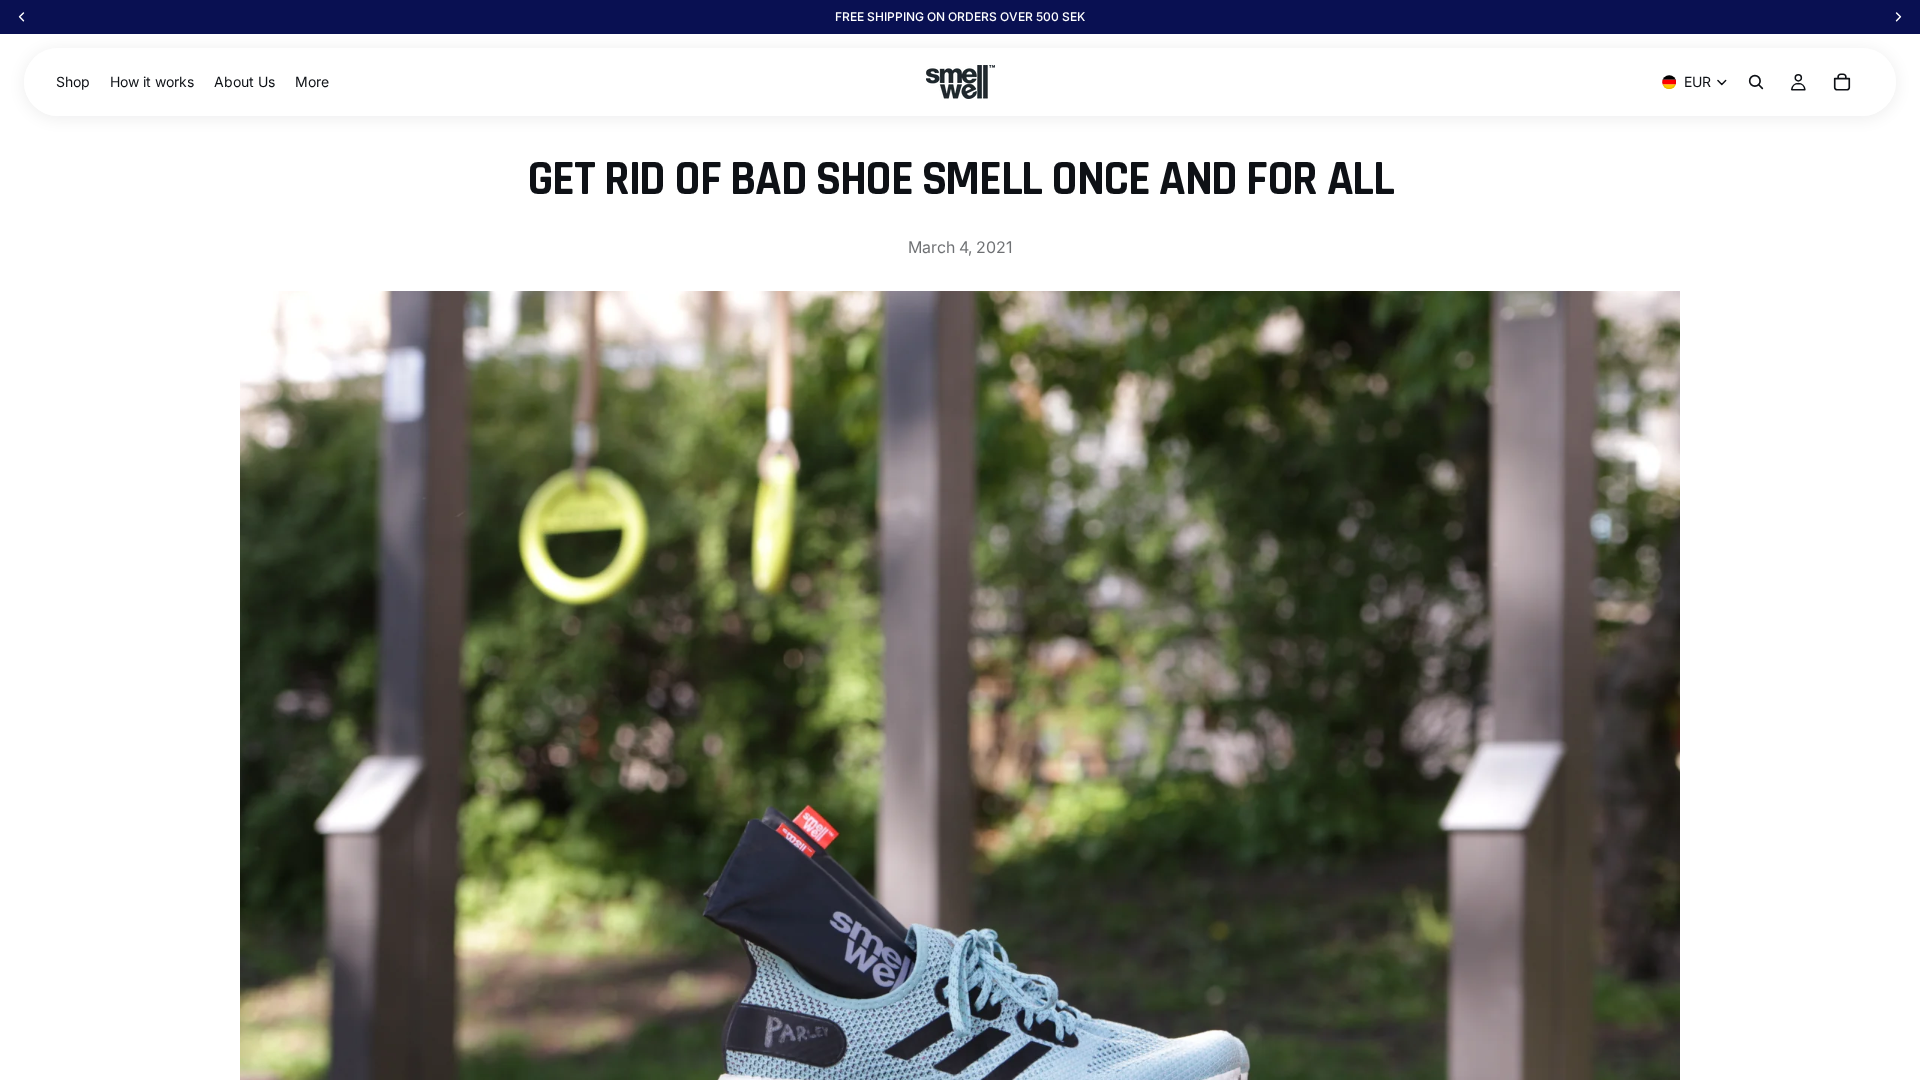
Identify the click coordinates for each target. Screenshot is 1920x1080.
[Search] (1756, 82)
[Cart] (1842, 82)
